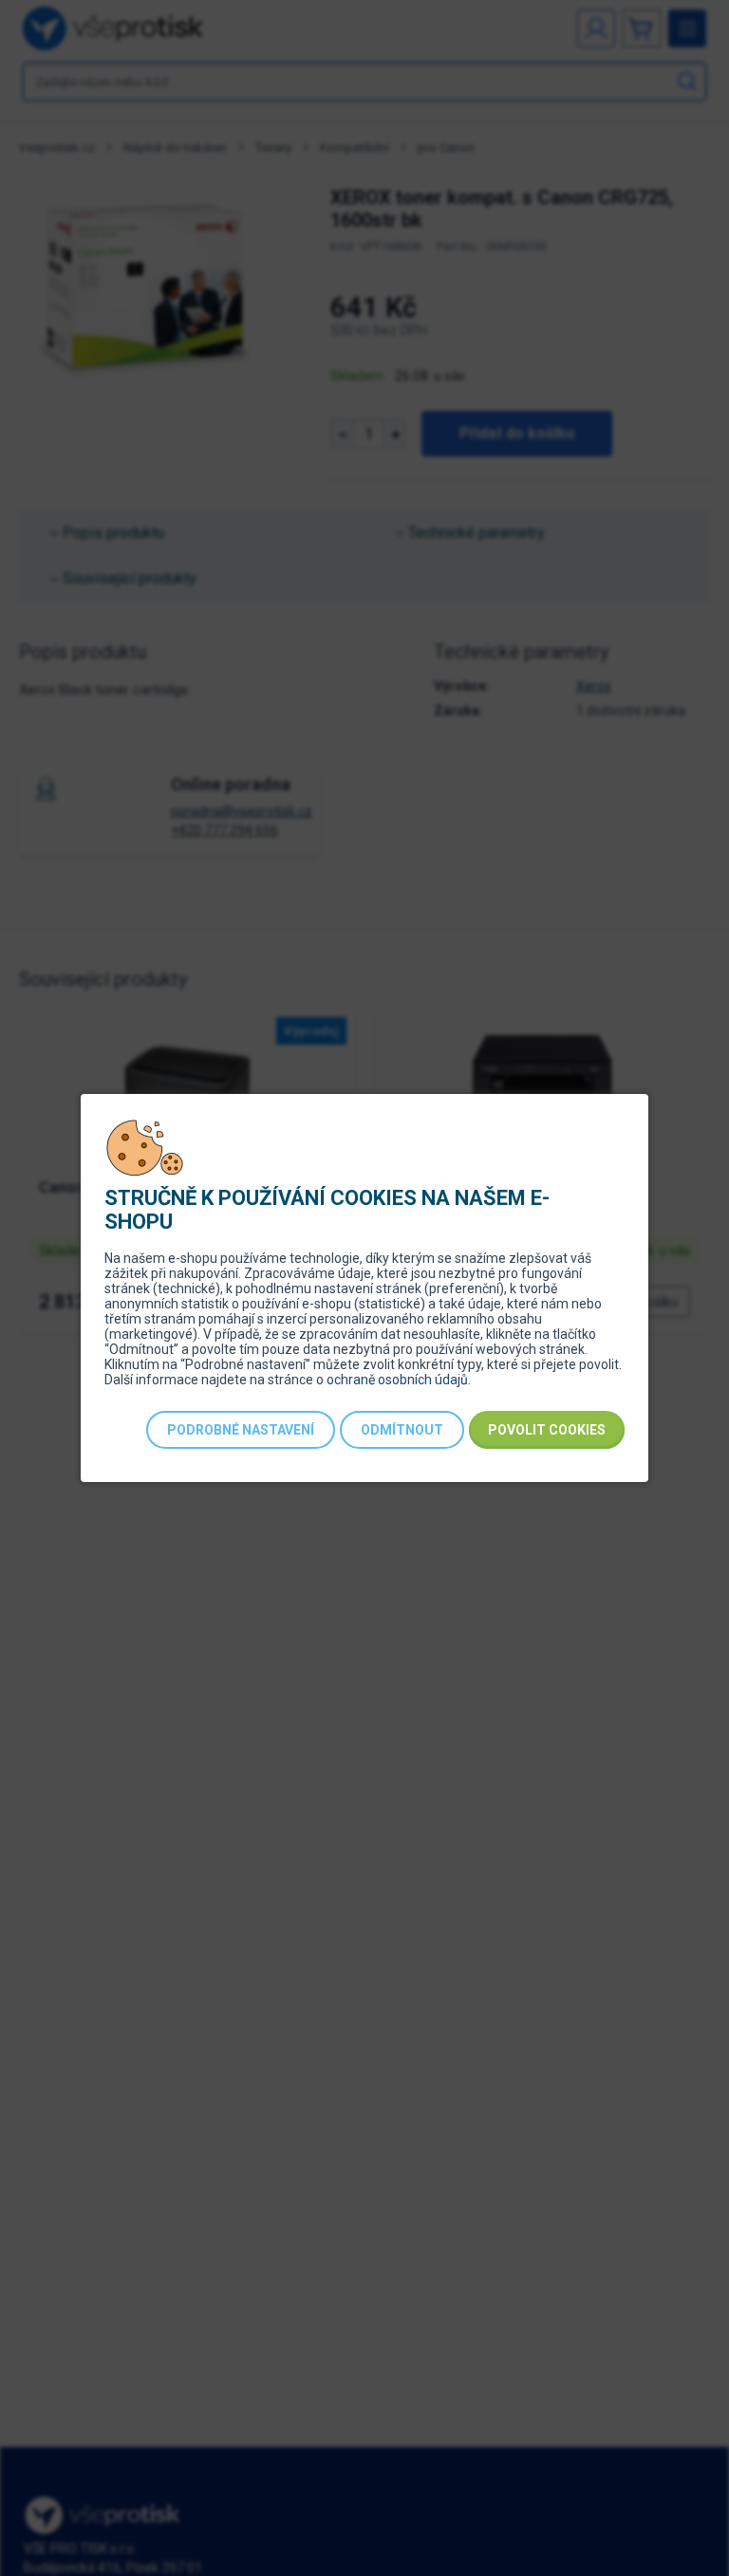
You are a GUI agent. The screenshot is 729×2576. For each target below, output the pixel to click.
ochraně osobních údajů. (399, 1380)
